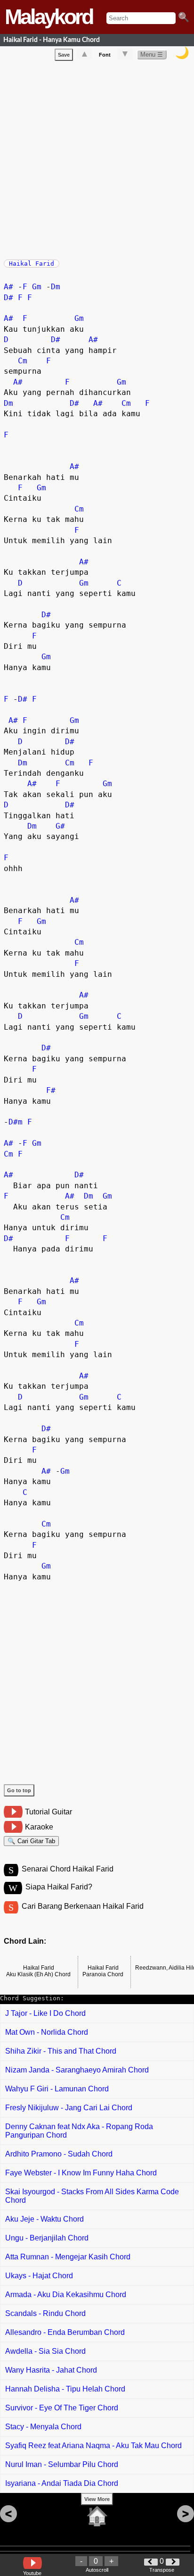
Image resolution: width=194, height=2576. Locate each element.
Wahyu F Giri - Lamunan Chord (57, 2089)
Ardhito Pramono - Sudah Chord (59, 2154)
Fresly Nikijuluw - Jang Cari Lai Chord (69, 2108)
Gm (37, 287)
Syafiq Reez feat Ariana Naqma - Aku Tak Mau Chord (93, 2446)
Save (64, 55)
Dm (56, 287)
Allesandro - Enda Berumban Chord (65, 2332)
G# (60, 826)
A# (8, 287)
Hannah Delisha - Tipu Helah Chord (65, 2389)
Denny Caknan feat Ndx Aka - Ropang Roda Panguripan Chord (79, 2131)
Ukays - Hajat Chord (39, 2276)
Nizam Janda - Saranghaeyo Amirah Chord (77, 2070)
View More (97, 2499)
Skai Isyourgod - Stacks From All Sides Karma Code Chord (92, 2196)
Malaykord (48, 17)
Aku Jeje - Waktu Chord (44, 2219)
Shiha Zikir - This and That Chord (61, 2051)
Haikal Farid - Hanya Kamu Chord (52, 40)
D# (8, 298)
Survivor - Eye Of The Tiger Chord (62, 2408)
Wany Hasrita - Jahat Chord (51, 2370)
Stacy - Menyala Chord (43, 2427)
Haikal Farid (32, 264)
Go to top (19, 1790)
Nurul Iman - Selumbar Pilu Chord (62, 2464)
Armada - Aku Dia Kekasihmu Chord (66, 2295)
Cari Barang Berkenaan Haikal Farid (83, 1906)
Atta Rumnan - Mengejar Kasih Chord (68, 2257)
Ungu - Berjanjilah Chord (47, 2238)
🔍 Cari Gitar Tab (31, 1841)
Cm (23, 361)
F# (51, 1090)
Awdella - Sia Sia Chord (45, 2351)
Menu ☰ (152, 55)
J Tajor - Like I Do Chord (45, 2013)
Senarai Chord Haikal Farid (68, 1869)
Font (105, 55)
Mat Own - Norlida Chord (47, 2032)
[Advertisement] (97, 158)
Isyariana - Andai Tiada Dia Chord (62, 2483)
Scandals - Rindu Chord (45, 2313)
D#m (16, 1122)
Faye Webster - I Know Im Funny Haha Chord (81, 2173)
